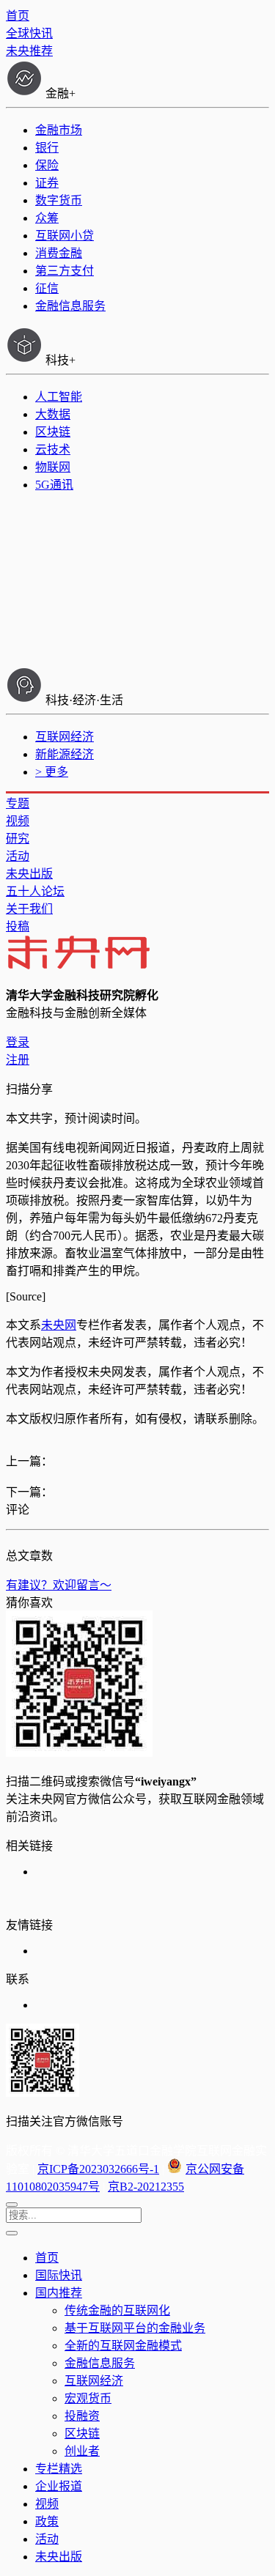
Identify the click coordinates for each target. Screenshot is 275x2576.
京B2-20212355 (146, 2187)
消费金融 (59, 253)
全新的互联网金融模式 (123, 2346)
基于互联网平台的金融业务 (135, 2328)
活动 (18, 856)
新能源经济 (65, 754)
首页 (18, 16)
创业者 (82, 2451)
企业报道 (59, 2486)
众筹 (47, 218)
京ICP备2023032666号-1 (98, 2169)
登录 (18, 1042)
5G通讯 (54, 485)
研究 (18, 839)
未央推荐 (29, 51)
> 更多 (52, 772)
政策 (47, 2521)
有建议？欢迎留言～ (59, 1585)
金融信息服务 (70, 306)
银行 (47, 148)
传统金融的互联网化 (117, 2310)
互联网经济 (65, 737)
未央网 (59, 1325)
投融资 (82, 2416)
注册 (18, 1060)
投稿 (18, 926)
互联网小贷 (65, 236)
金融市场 (59, 130)
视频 (18, 821)
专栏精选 (59, 2469)
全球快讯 (29, 33)
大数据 (53, 414)
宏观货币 (88, 2398)
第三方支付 (65, 271)
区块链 (53, 432)
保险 (47, 165)
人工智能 (59, 397)
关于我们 (29, 909)
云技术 (53, 449)
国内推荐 (59, 2293)
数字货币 (59, 200)
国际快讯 (59, 2275)
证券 (47, 183)
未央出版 (29, 874)
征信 (47, 288)
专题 (18, 803)
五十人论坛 (35, 891)
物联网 (53, 467)
